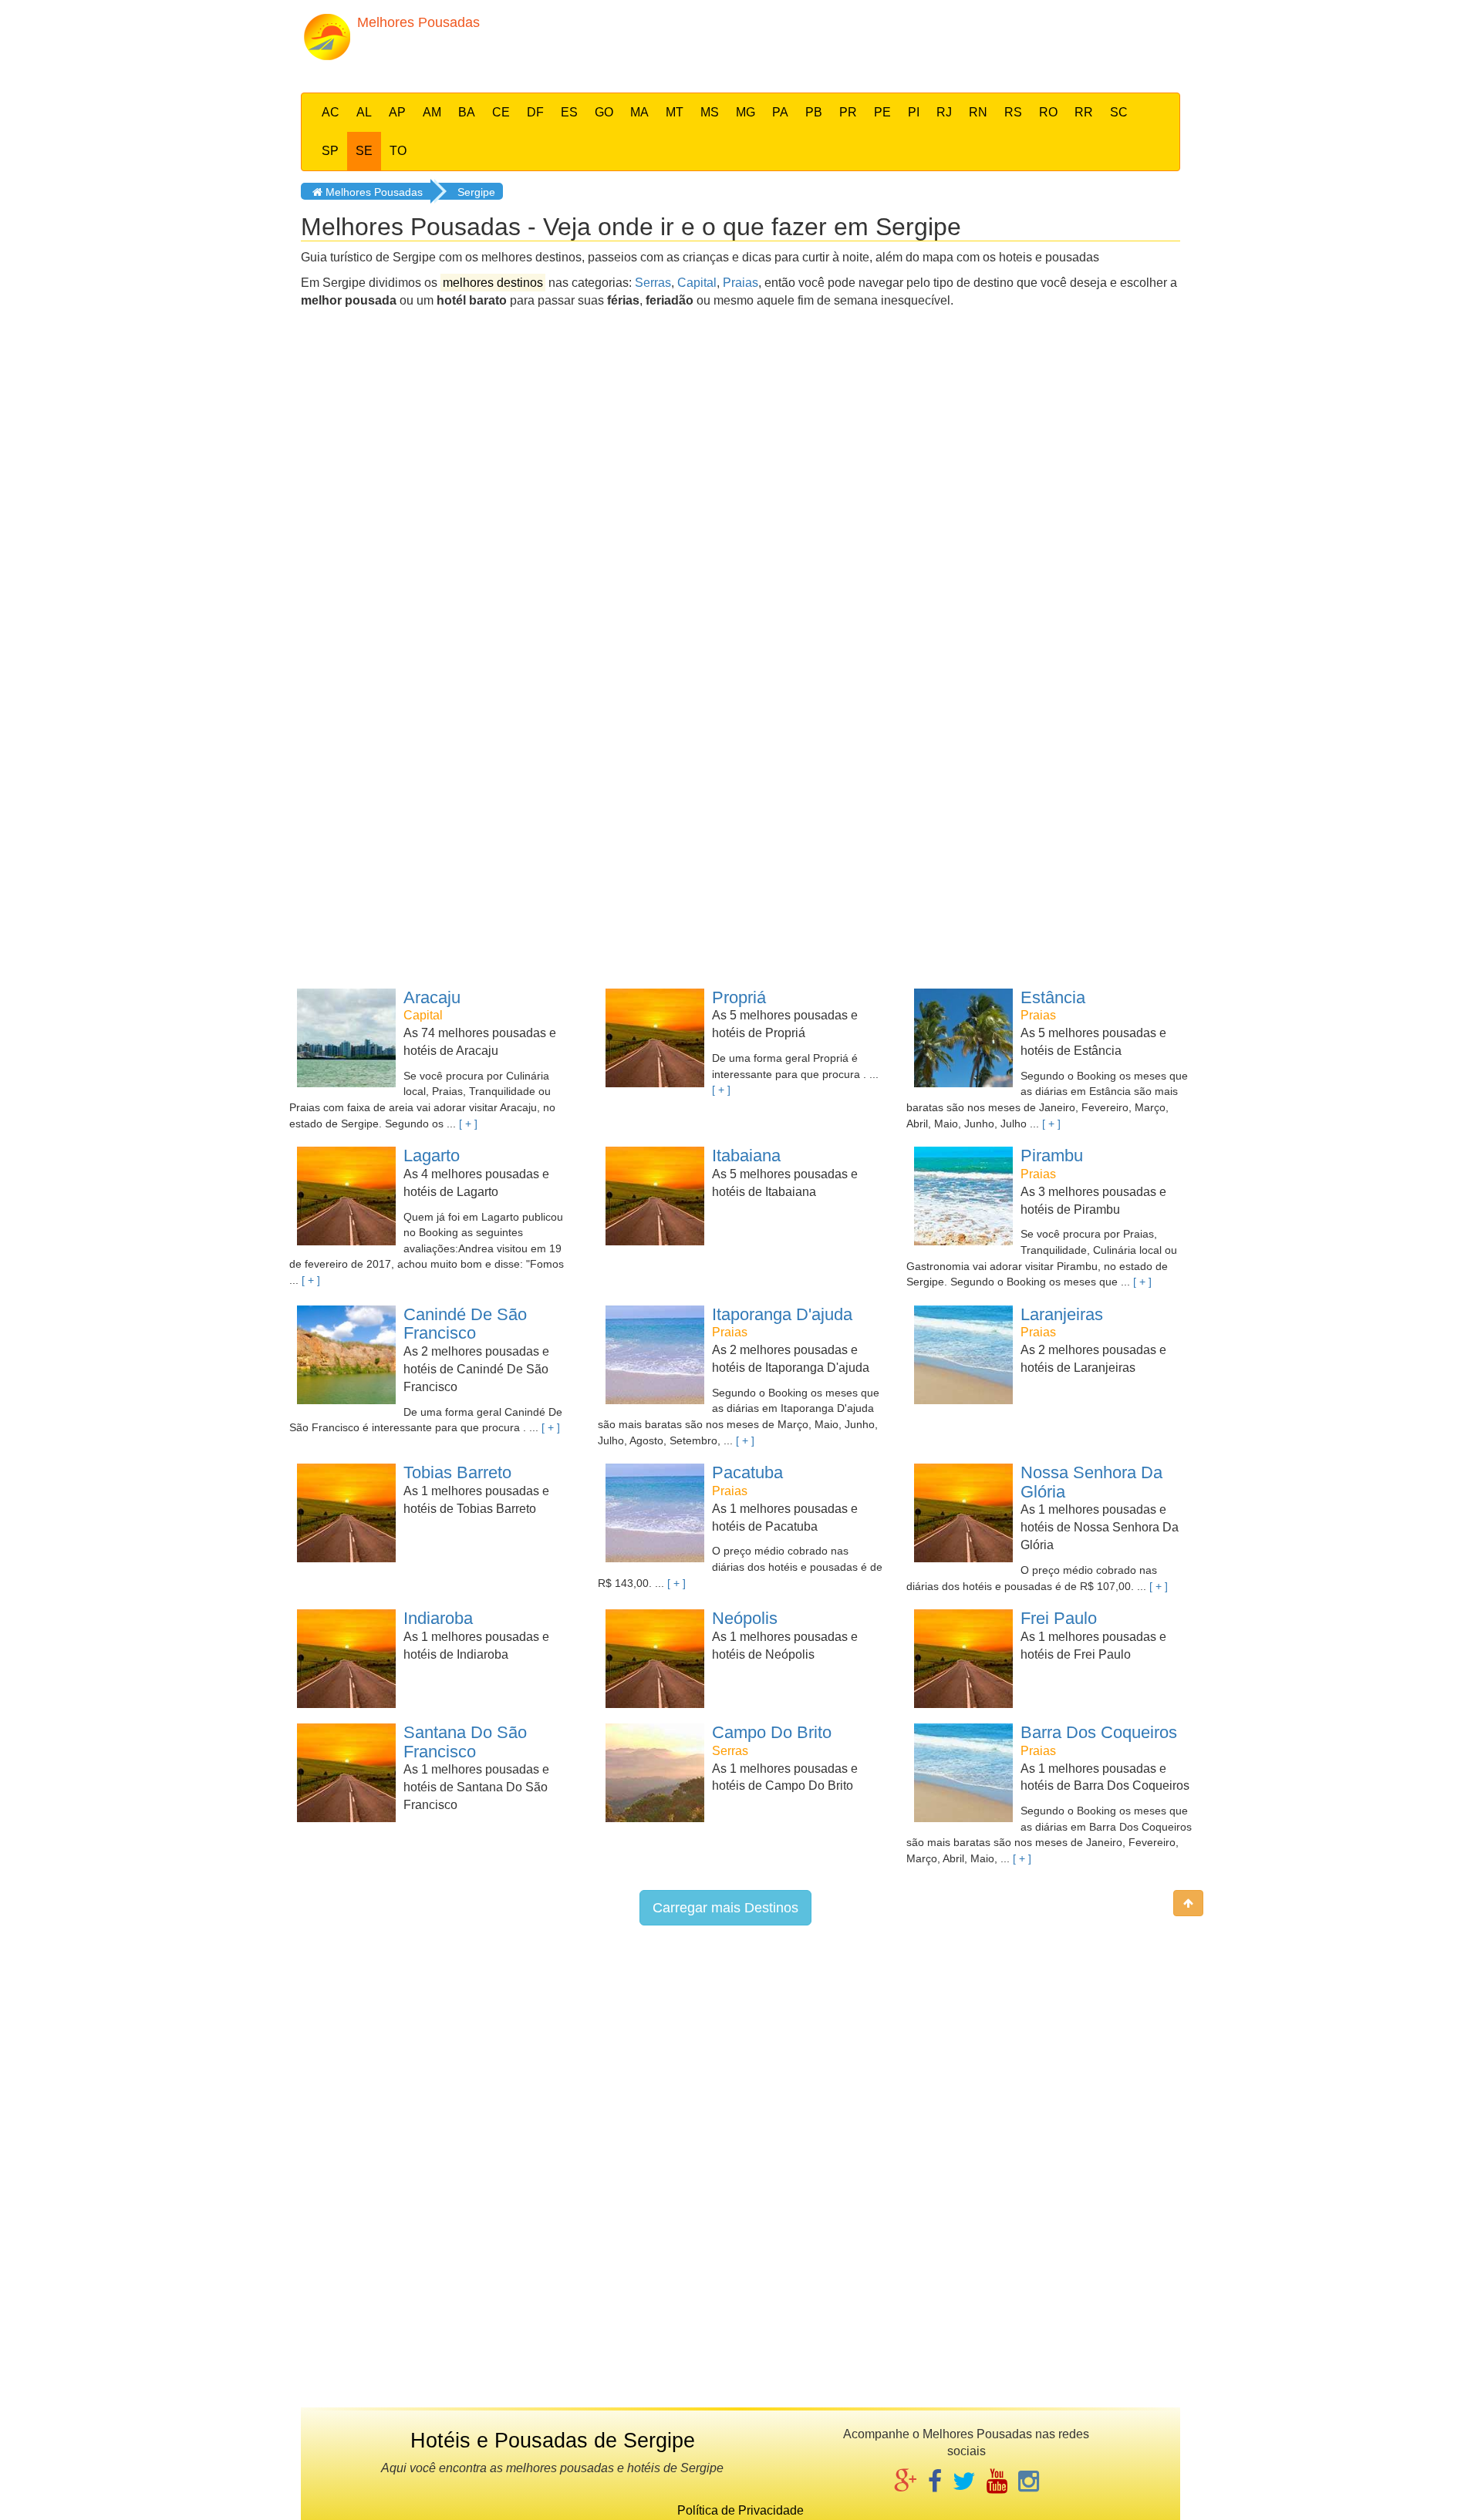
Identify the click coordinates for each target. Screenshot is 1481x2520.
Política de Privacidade (740, 2510)
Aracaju (432, 997)
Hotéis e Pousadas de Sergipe (553, 2441)
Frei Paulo (1059, 1618)
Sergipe (476, 192)
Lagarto (432, 1156)
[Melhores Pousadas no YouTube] (997, 2483)
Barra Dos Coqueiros (1099, 1732)
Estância (1053, 997)
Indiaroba (438, 1618)
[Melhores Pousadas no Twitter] (964, 2483)
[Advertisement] (853, 42)
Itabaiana (746, 1156)
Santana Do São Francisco (465, 1742)
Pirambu (1052, 1156)
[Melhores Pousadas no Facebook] (935, 2483)
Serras (653, 283)
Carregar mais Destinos (725, 1908)
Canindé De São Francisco (465, 1324)
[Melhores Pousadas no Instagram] (1029, 2483)
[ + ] (468, 1124)
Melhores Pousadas (373, 192)
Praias (740, 283)
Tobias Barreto (457, 1472)
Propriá (739, 997)
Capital (697, 283)
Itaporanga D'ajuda (782, 1314)
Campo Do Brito (772, 1732)
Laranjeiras (1062, 1314)
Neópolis (745, 1618)
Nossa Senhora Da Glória (1091, 1482)
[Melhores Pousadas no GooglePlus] (906, 2483)
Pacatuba (747, 1472)
